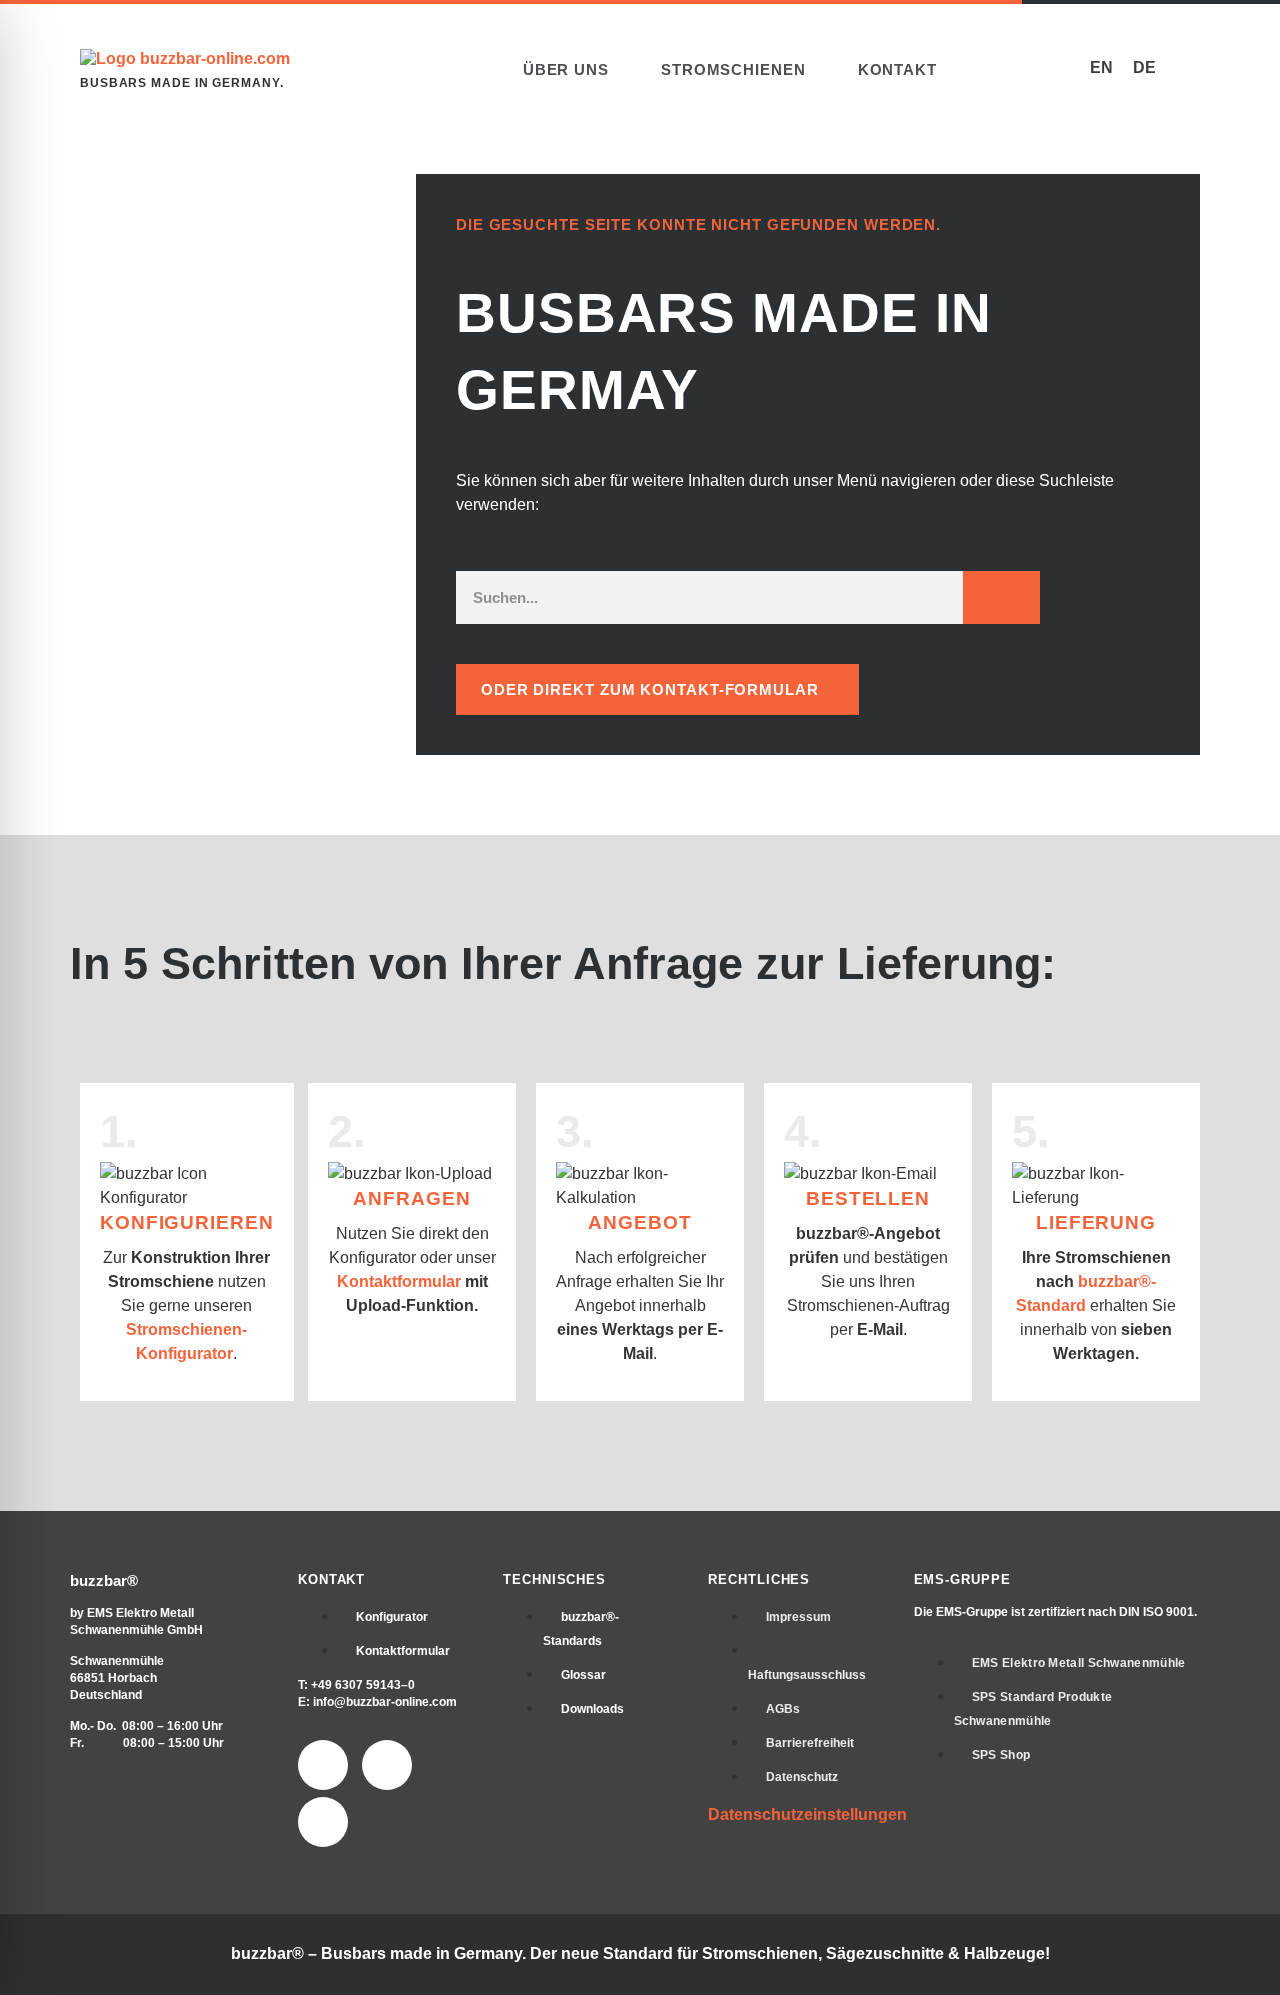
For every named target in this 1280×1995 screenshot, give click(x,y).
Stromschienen (733, 69)
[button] (1007, 69)
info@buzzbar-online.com (385, 1702)
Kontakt (897, 69)
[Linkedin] (323, 1822)
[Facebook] (323, 1765)
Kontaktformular (399, 1281)
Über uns (566, 69)
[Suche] (1001, 597)
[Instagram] (387, 1765)
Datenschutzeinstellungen (807, 1814)
